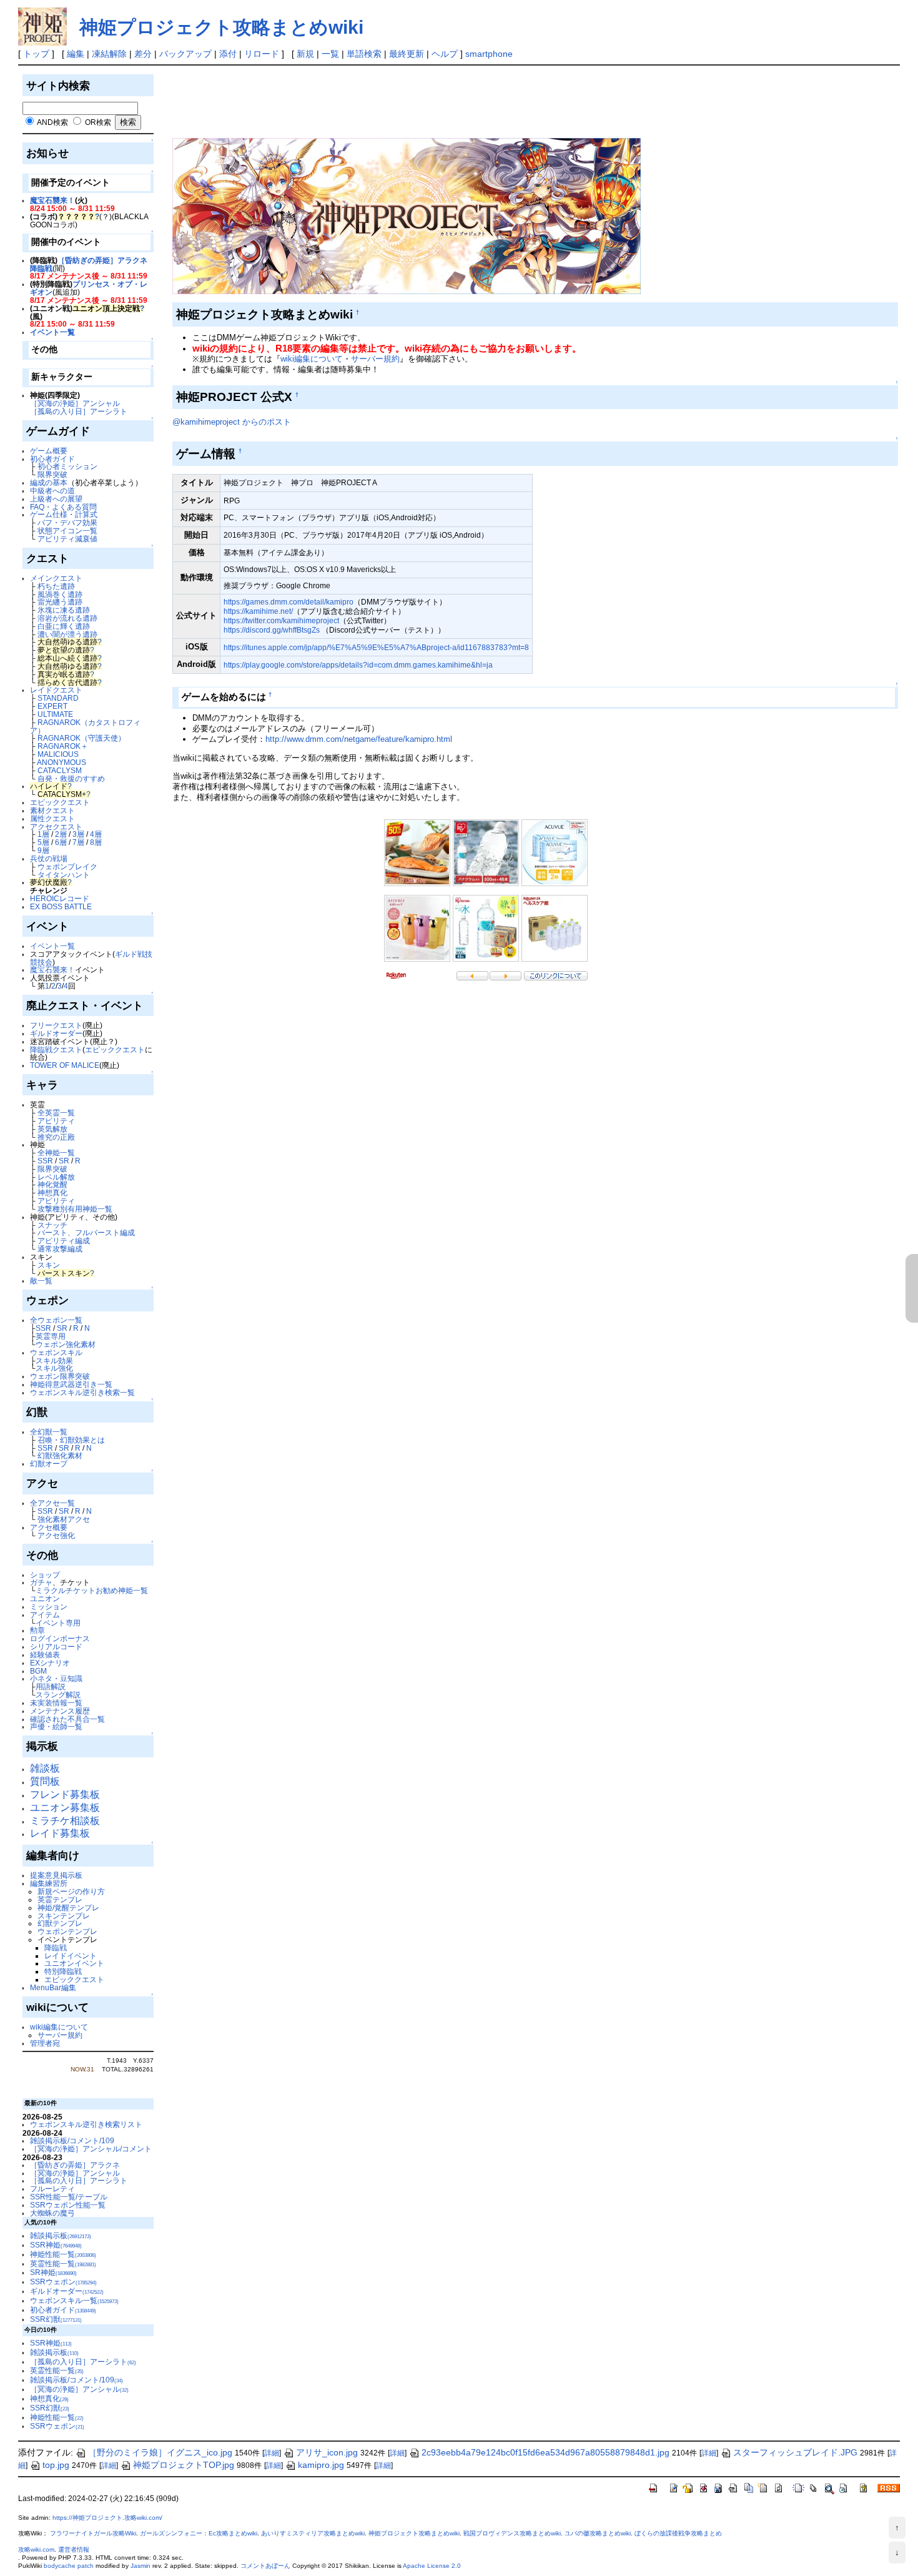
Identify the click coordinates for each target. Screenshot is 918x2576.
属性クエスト (52, 818)
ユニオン (45, 1598)
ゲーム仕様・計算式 (64, 514)
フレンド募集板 (65, 1794)
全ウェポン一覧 (56, 1320)
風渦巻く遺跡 (60, 594)
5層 (43, 842)
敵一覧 (41, 1281)
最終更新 (407, 54)
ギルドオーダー (56, 1033)
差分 (143, 54)
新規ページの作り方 (71, 1891)
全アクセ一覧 (52, 1503)
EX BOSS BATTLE (61, 906)
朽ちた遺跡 (56, 586)
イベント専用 (58, 1623)
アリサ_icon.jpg (327, 2452)
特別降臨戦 (63, 1971)
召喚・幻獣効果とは (71, 1440)
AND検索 (52, 122)
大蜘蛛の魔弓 (52, 2213)
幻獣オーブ (49, 1463)
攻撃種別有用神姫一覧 (75, 1209)
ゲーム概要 (49, 451)
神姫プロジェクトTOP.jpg (184, 2465)
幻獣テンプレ (60, 1923)
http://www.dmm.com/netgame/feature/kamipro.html (359, 739)
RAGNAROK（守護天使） (81, 738)
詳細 (272, 2453)
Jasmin (141, 2566)
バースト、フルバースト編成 (86, 1232)
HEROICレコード (60, 898)
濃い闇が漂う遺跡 (67, 634)
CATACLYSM (60, 770)
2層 (61, 834)
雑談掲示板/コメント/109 (72, 2140)
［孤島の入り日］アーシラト (79, 411)
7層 (78, 842)
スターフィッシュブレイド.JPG (795, 2452)
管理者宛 (45, 2043)
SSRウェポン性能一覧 (68, 2205)
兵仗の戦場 (49, 858)
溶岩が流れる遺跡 (67, 618)
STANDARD (58, 698)
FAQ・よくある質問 (63, 507)
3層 (78, 834)
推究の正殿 (56, 1137)
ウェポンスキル (56, 1352)
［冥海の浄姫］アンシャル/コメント (91, 2149)
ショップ (45, 1575)
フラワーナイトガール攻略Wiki (93, 2533)
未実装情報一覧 (56, 1703)
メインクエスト (56, 578)
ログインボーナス (60, 1638)
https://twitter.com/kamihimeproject (281, 620)
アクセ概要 (49, 1527)
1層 (43, 834)
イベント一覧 (52, 332)
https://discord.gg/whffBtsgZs (272, 630)
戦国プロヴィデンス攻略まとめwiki (512, 2533)
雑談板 (45, 1768)
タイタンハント (64, 875)
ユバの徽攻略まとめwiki (598, 2533)
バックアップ (185, 54)
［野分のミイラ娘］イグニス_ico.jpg (160, 2452)
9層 (43, 850)
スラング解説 (58, 1695)
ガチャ (41, 1582)
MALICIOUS (58, 754)
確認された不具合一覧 (67, 1719)
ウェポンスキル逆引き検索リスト (86, 2124)
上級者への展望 (56, 499)
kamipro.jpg (321, 2465)
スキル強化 (54, 1368)
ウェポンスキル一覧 (74, 2300)
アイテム (45, 1615)
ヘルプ (445, 54)
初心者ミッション (67, 466)
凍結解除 (109, 54)
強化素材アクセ (64, 1519)
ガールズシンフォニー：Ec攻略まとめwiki (199, 2533)
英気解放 (52, 1129)
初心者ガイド (52, 459)
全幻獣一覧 (49, 1432)
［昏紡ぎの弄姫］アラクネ (75, 2165)
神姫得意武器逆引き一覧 (71, 1384)
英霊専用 (51, 1336)
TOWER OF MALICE (65, 1065)
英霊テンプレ (60, 1899)
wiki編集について (59, 2027)
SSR (45, 1161)
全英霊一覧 (56, 1113)
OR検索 (98, 122)
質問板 (45, 1781)
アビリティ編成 (64, 1241)
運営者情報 (74, 2549)
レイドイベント (71, 1956)
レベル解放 (56, 1177)
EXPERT (52, 706)
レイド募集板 (60, 1833)
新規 (305, 54)
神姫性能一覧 (63, 2254)
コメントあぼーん (265, 2566)
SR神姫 (53, 2272)
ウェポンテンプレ (67, 1931)
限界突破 (52, 474)
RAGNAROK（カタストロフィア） (85, 726)
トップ (36, 54)
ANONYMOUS (62, 762)
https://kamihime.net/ (258, 611)
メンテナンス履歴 (60, 1711)
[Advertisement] (400, 100)
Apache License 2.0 (432, 2566)
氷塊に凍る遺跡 (64, 610)
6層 (61, 842)
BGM (38, 1671)
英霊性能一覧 (63, 2263)
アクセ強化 (56, 1535)
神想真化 (52, 1192)
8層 (96, 842)
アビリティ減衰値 (67, 539)
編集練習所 (49, 1883)
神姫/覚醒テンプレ (68, 1907)
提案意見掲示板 (56, 1875)
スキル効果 (54, 1360)
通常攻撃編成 (60, 1249)
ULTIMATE (55, 714)
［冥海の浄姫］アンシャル (75, 403)
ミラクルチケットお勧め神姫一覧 (92, 1590)
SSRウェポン (63, 2282)
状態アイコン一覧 (67, 530)
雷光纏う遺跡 (60, 602)
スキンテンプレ (64, 1916)
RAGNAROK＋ (63, 746)
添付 (228, 54)
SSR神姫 (56, 2245)
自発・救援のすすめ (71, 778)
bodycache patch (69, 2566)
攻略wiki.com (36, 2549)
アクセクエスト (56, 827)
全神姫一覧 (56, 1152)
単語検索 (364, 54)
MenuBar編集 (53, 1987)
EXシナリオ (50, 1663)
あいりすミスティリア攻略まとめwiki (313, 2533)
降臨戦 (56, 1947)
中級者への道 (52, 491)
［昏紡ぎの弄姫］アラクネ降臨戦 (89, 264)
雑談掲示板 (61, 2235)
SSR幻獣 (56, 2319)
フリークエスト (56, 1025)
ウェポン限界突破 (60, 1376)
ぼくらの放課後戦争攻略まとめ (678, 2533)
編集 (76, 54)
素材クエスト (52, 810)
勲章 (37, 1630)
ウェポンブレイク (67, 866)
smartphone (489, 54)
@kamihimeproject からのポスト (232, 422)
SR (64, 1161)
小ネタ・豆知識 (56, 1678)
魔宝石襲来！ (52, 200)
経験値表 (45, 1655)
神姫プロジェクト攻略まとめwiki (221, 27)
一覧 (330, 54)
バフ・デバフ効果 (67, 522)
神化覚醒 (52, 1184)
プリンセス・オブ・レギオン (89, 288)
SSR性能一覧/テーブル (69, 2197)
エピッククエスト (60, 802)
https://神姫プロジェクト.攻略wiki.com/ (107, 2518)
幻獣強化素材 (60, 1455)
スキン (49, 1265)
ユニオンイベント (74, 1963)
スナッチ (52, 1225)
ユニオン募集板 (65, 1808)
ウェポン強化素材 (66, 1344)
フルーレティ (52, 2189)
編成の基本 (49, 482)
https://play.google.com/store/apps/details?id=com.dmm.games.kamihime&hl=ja (358, 665)
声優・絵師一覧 (56, 1726)
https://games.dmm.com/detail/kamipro (289, 602)
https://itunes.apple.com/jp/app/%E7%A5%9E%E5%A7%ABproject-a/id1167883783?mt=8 (376, 647)
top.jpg (56, 2465)
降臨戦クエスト (56, 1049)
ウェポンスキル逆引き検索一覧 (82, 1392)
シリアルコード (56, 1646)
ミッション (49, 1606)
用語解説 (51, 1686)
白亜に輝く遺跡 (64, 626)
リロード (262, 54)
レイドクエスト (56, 690)
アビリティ (56, 1121)
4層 (96, 834)
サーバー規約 (60, 2035)
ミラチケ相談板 (65, 1821)
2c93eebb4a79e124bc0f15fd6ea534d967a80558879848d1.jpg (545, 2452)
